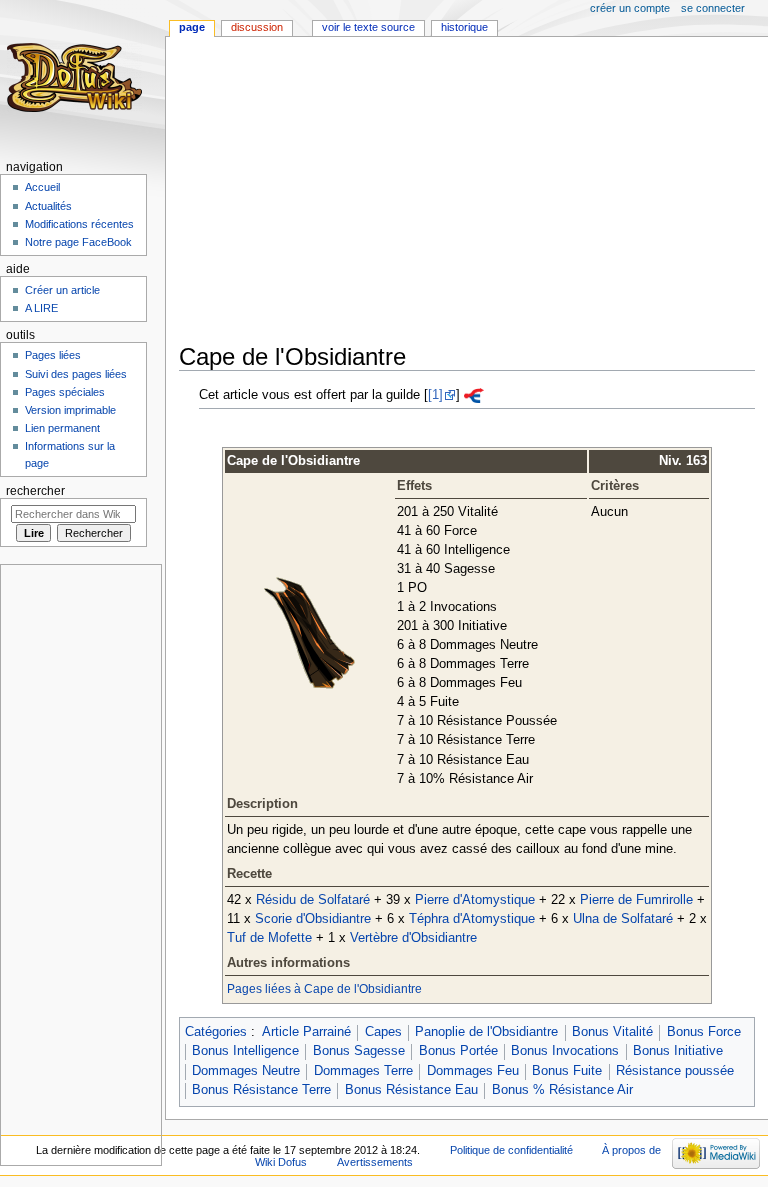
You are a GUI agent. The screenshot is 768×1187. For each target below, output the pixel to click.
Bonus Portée (458, 1051)
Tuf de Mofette (269, 938)
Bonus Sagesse (359, 1051)
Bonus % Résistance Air (562, 1090)
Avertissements (375, 1162)
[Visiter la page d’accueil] (77, 77)
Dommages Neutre (246, 1071)
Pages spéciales (65, 392)
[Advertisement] (473, 192)
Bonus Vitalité (612, 1032)
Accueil (42, 187)
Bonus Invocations (565, 1051)
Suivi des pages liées (76, 374)
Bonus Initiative (678, 1051)
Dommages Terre (363, 1071)
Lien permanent (62, 428)
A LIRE (41, 308)
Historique (464, 27)
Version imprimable (70, 410)
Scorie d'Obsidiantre (313, 919)
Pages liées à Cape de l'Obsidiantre (324, 989)
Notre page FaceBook (78, 242)
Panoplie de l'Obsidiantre (486, 1032)
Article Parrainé (306, 1032)
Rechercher (35, 491)
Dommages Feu (473, 1071)
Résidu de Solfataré (313, 900)
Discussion (257, 27)
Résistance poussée (675, 1071)
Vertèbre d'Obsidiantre (413, 938)
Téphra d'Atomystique (472, 919)
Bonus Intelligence (245, 1051)
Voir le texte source (368, 27)
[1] (435, 395)
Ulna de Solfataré (623, 919)
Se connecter (713, 8)
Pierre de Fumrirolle (636, 900)
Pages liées (53, 355)
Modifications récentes (79, 224)
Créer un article (62, 290)
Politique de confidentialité (511, 1150)
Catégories (216, 1032)
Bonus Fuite (567, 1071)
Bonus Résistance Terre (261, 1090)
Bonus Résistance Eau (411, 1090)
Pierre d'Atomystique (475, 900)
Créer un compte (630, 8)
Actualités (48, 206)
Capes (383, 1032)
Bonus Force (704, 1032)
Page (192, 27)
